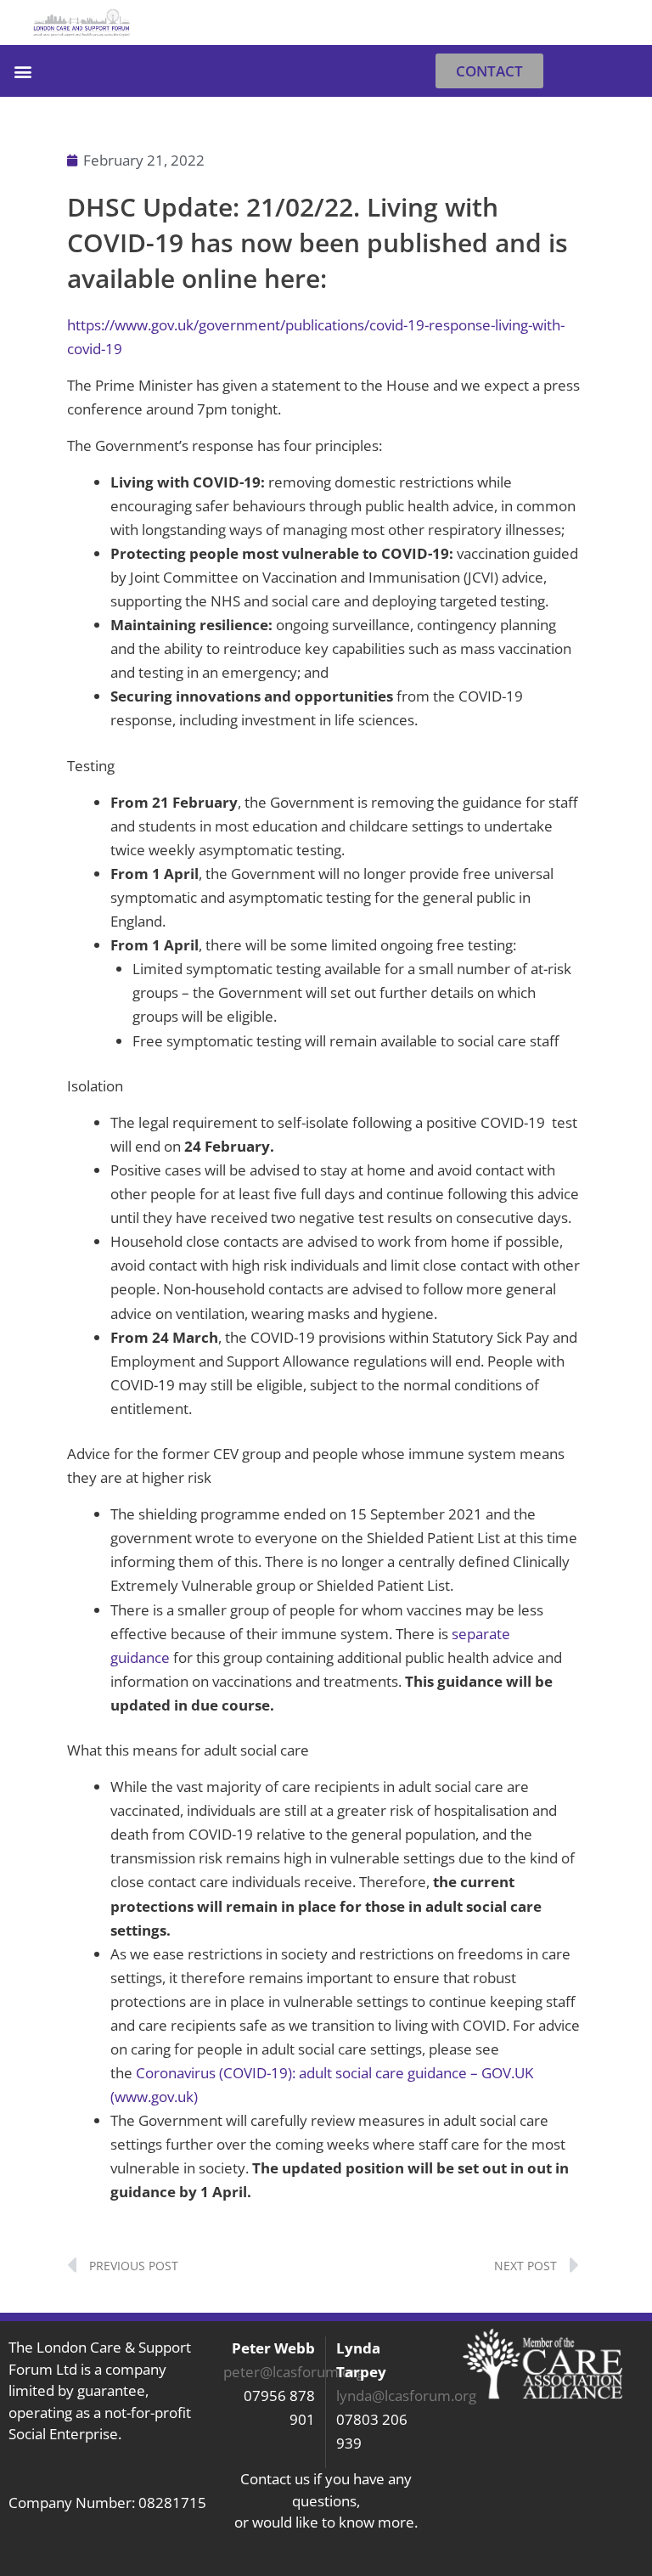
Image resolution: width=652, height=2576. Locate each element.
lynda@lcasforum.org (406, 2396)
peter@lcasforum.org (294, 2372)
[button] (623, 23)
